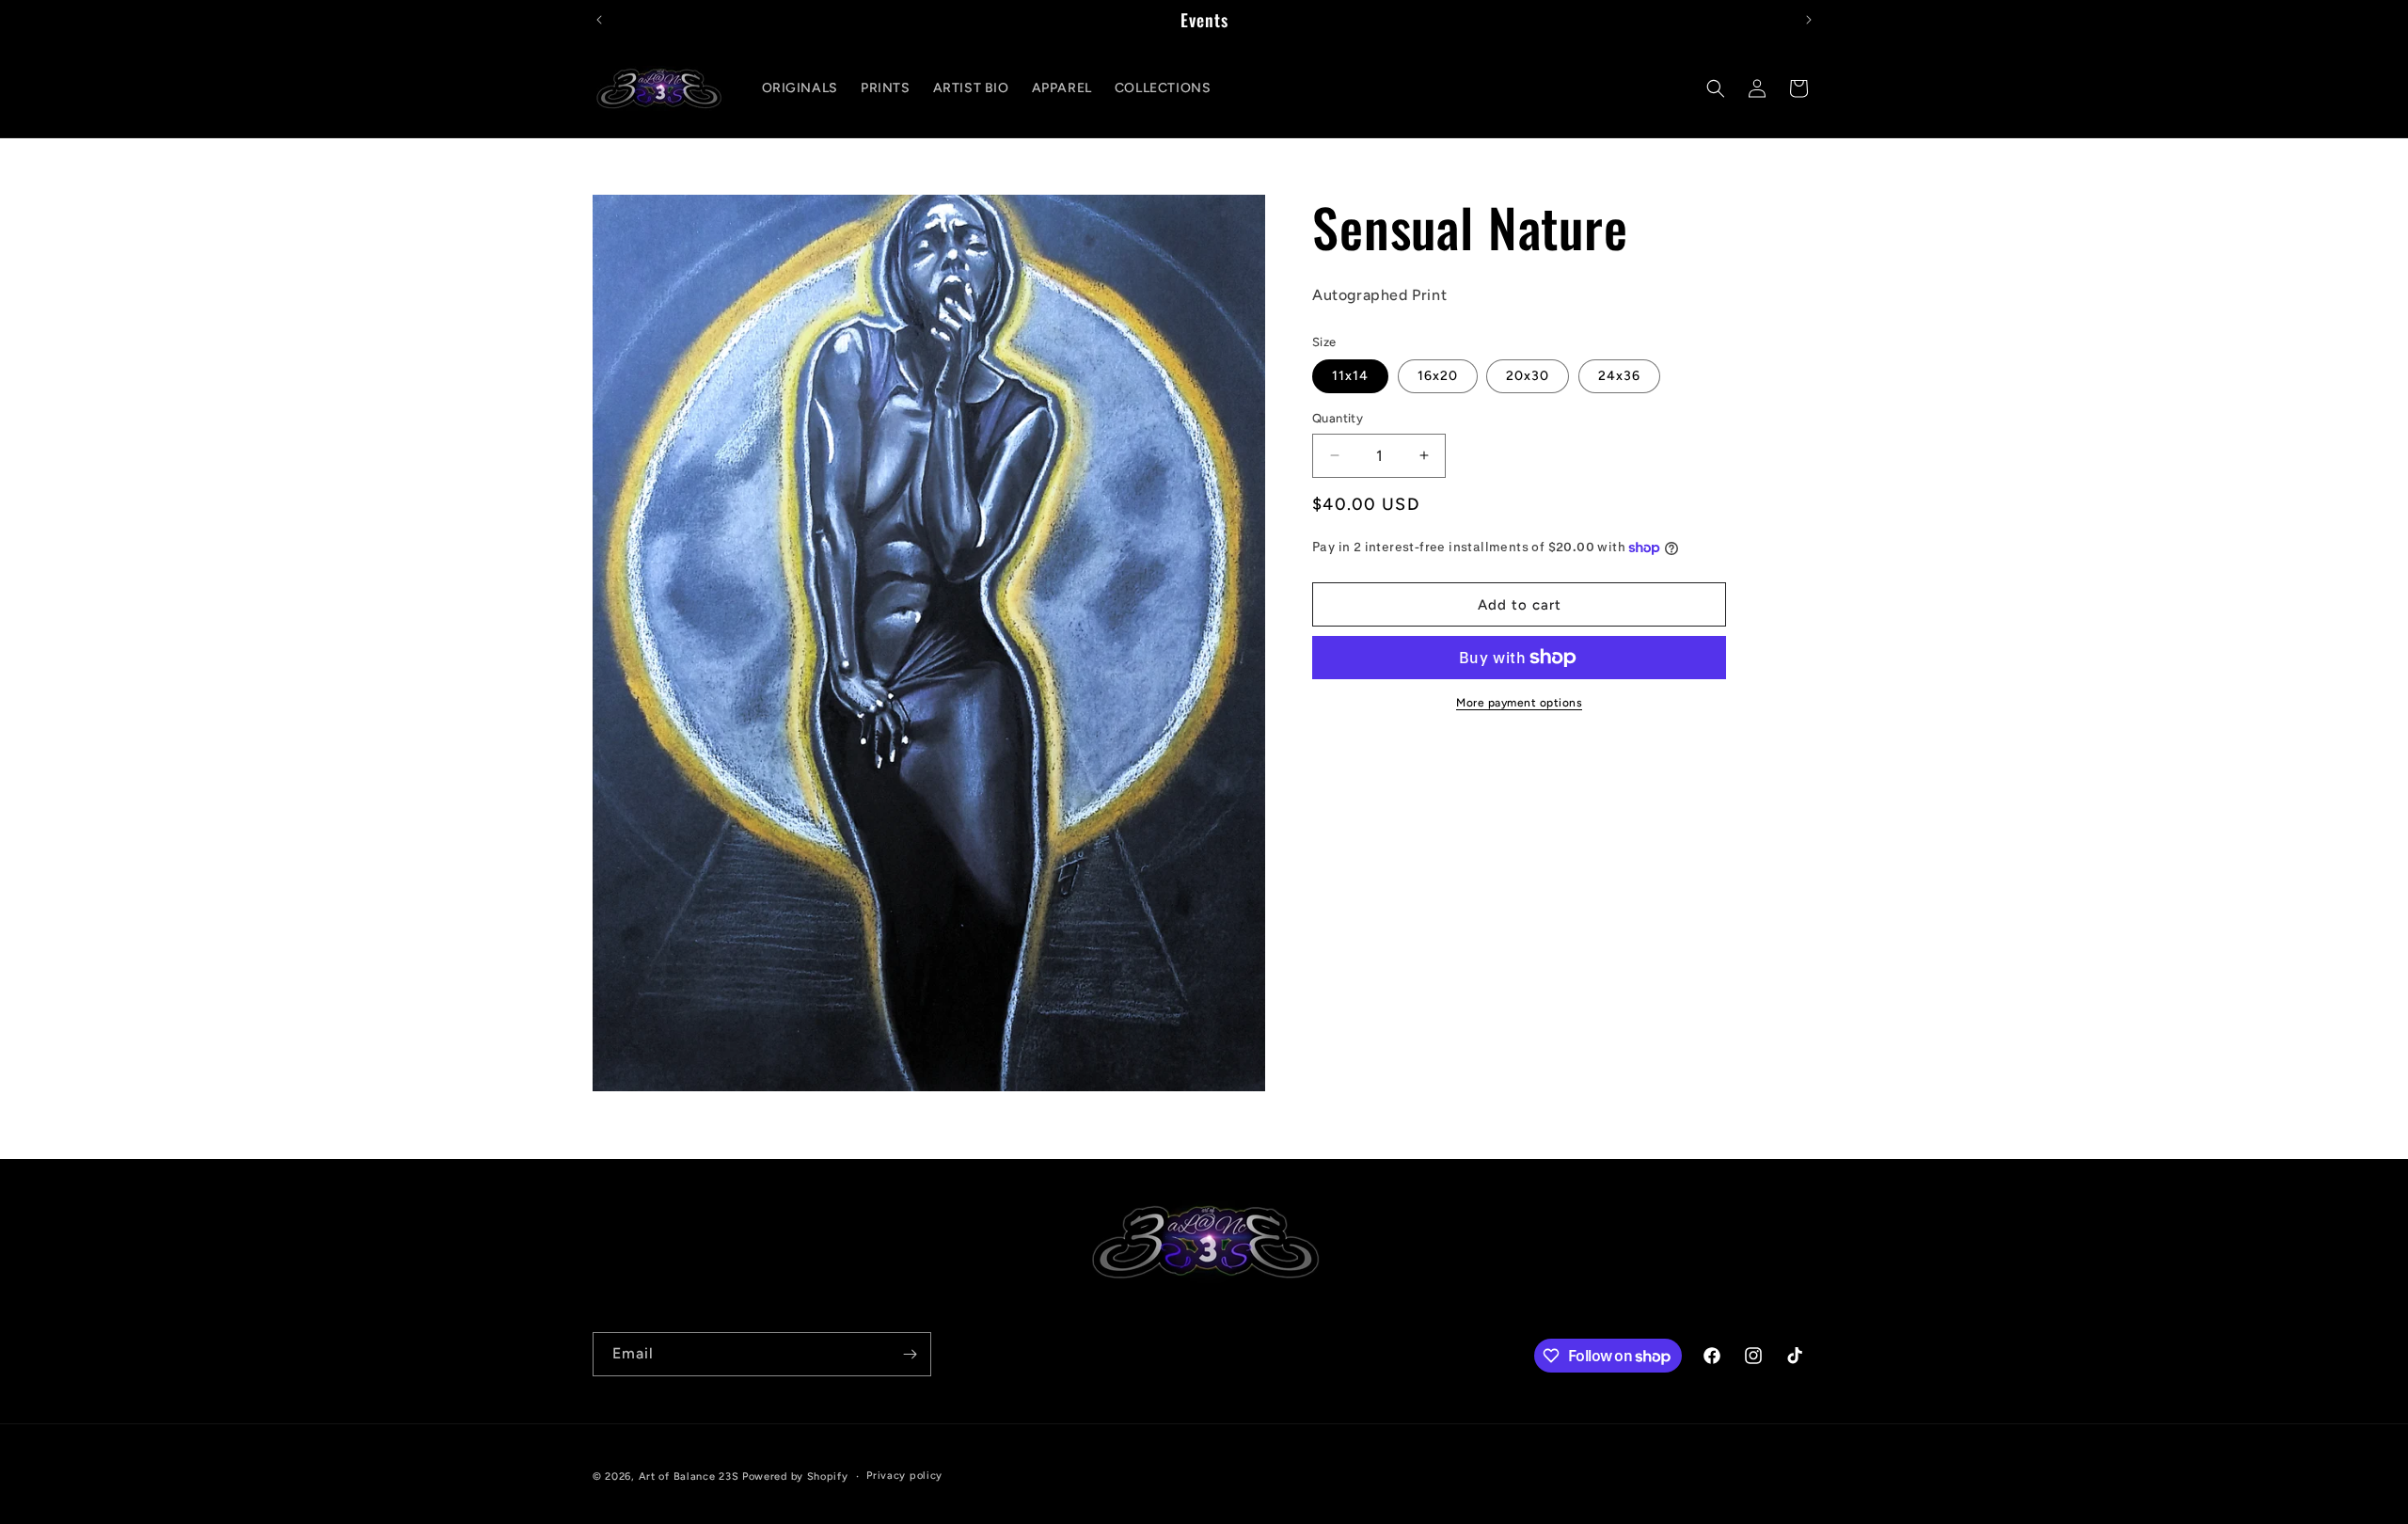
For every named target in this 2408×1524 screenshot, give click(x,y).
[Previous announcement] (599, 20)
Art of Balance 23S (689, 1476)
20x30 (1528, 376)
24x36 (1619, 376)
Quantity (1338, 418)
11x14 (1350, 376)
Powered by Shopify (795, 1476)
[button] (1716, 88)
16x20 (1438, 376)
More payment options (1519, 703)
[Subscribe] (910, 1354)
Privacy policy (904, 1476)
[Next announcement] (1809, 20)
